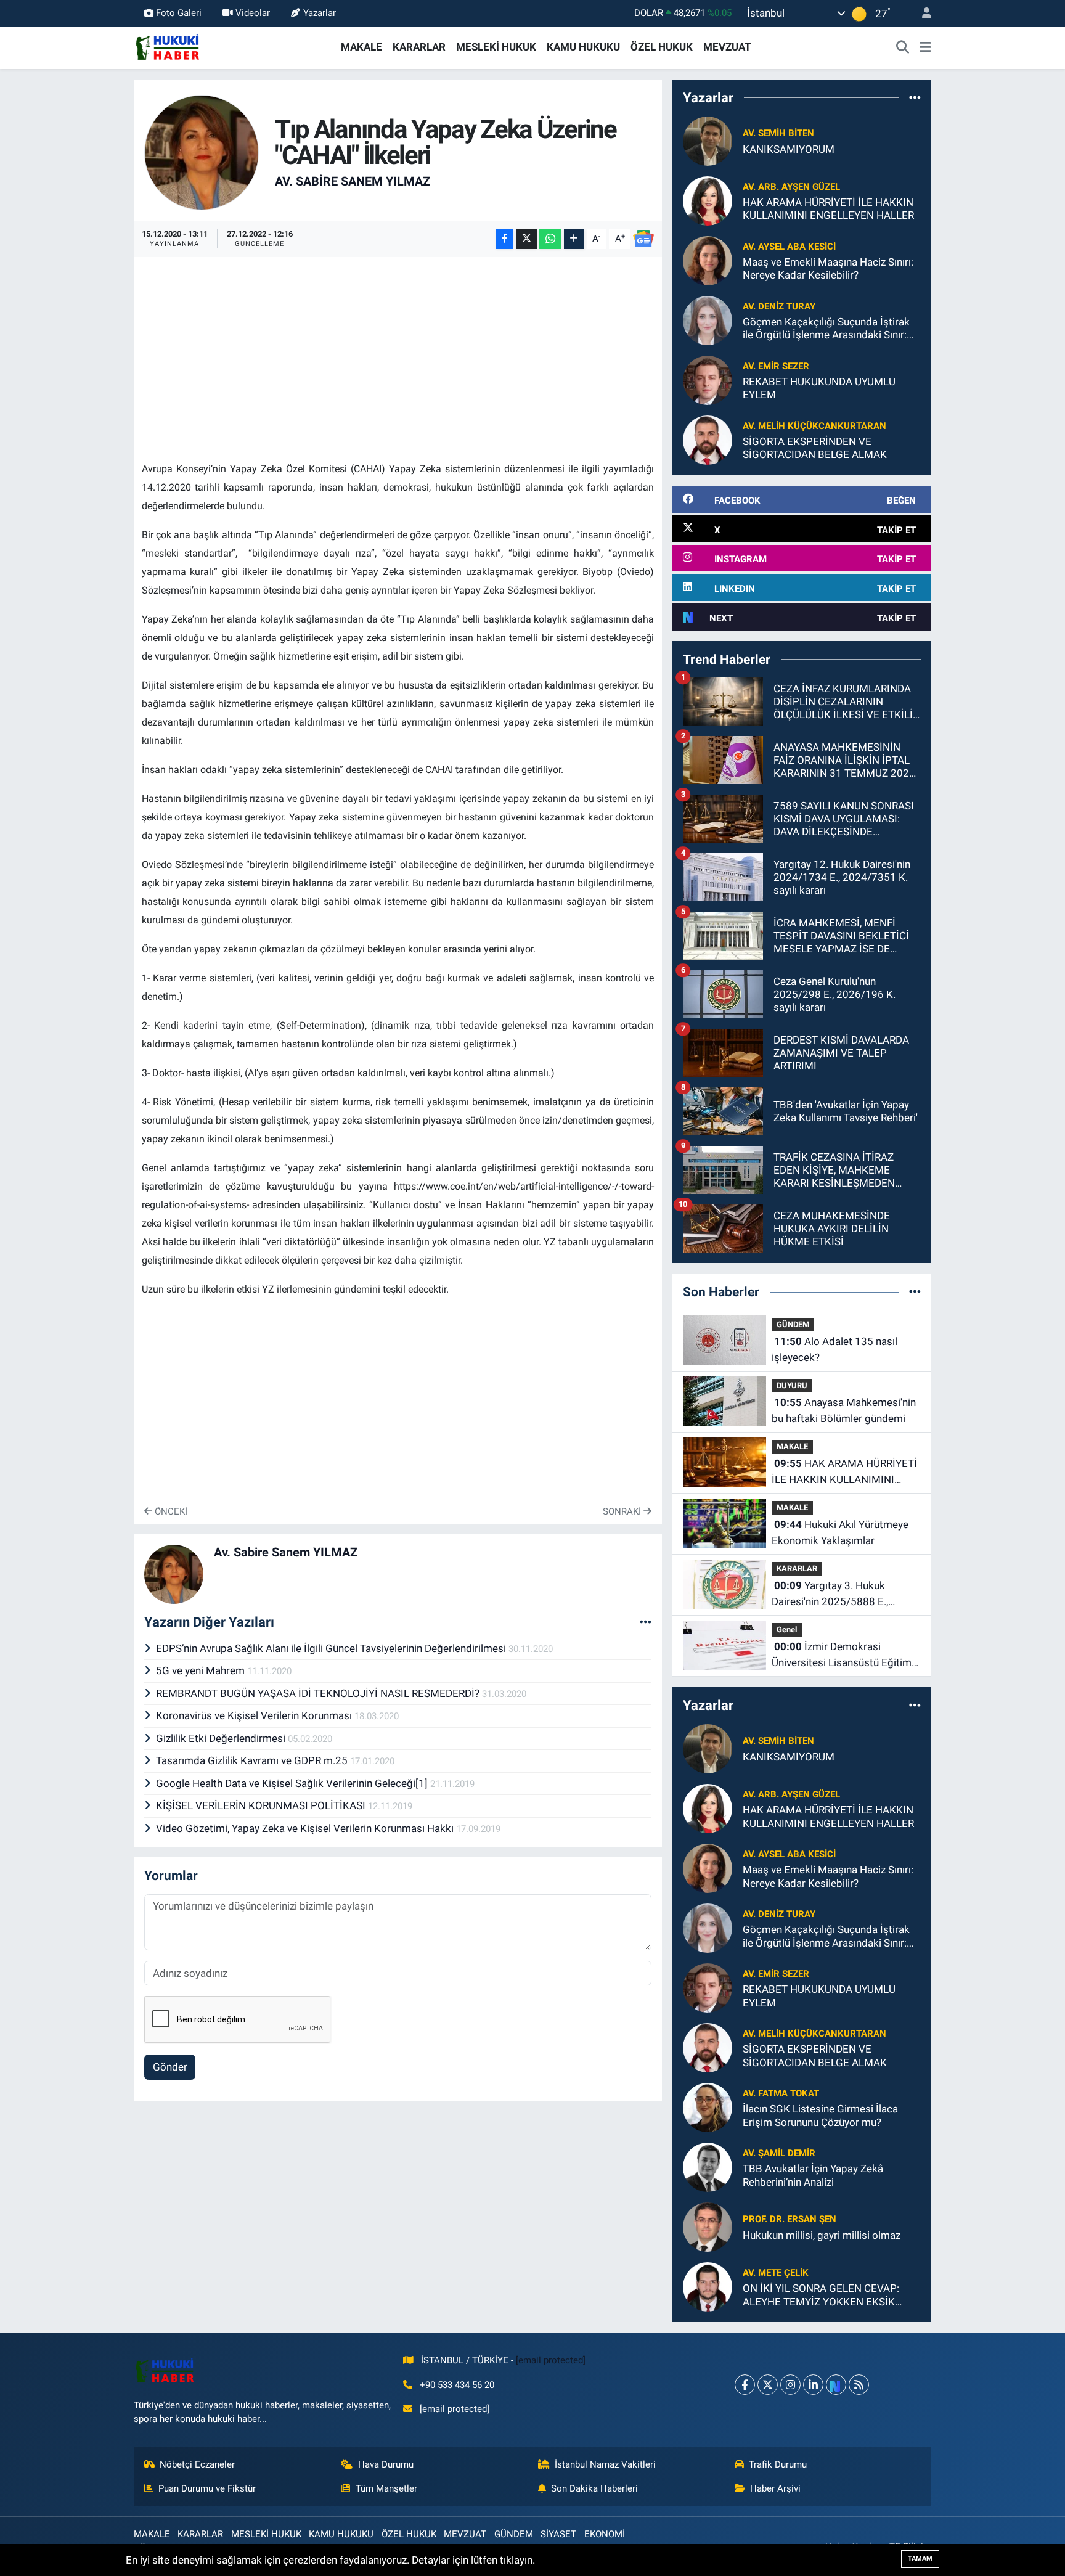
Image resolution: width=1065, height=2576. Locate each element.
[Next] (836, 2385)
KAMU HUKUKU (583, 47)
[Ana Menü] (925, 47)
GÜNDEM (793, 1324)
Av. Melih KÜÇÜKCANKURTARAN (814, 426)
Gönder (170, 2067)
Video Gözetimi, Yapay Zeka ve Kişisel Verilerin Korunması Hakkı (306, 1828)
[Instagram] (790, 2385)
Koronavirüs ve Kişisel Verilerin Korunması (255, 1715)
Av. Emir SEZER (776, 366)
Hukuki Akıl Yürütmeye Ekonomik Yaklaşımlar (840, 1532)
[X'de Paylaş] (526, 239)
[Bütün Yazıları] (646, 1622)
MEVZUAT (727, 47)
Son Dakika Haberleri (594, 2488)
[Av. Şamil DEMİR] (708, 2167)
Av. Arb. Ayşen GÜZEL (791, 187)
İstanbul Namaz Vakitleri (605, 2464)
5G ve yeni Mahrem (202, 1670)
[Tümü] (915, 97)
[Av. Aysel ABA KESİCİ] (708, 260)
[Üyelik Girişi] (921, 13)
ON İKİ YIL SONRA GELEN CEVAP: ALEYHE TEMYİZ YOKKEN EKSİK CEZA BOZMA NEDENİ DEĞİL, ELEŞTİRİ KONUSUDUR (821, 2295)
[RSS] (859, 2385)
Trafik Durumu (778, 2464)
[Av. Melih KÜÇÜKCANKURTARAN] (708, 440)
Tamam (920, 2558)
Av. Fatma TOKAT (781, 2093)
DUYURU (792, 1385)
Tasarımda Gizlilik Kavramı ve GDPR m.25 (253, 1760)
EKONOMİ (605, 2534)
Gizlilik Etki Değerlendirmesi (222, 1738)
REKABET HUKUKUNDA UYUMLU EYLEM (819, 388)
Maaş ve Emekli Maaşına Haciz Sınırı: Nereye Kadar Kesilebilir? (828, 268)
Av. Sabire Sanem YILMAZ (353, 181)
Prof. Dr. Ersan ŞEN (790, 2219)
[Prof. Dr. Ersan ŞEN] (708, 2226)
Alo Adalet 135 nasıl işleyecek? (834, 1349)
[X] (768, 2385)
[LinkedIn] (813, 2385)
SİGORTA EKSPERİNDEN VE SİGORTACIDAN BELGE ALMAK (815, 448)
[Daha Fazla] (574, 239)
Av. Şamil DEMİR (779, 2153)
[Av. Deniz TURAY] (708, 320)
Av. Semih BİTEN (778, 133)
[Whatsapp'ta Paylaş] (550, 239)
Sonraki (623, 1511)
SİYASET (558, 2534)
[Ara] (903, 47)
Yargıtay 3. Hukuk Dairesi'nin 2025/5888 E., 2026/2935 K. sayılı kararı (832, 1594)
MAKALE (361, 47)
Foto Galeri (179, 13)
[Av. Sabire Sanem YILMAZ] (202, 152)
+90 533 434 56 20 (457, 2385)
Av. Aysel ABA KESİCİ (789, 247)
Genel (787, 1629)
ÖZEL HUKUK (662, 47)
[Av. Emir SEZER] (708, 380)
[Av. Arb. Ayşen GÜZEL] (708, 200)
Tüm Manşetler (386, 2488)
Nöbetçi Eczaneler (197, 2464)
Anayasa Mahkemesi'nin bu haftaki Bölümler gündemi (844, 1410)
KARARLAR (419, 47)
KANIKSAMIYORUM (789, 149)
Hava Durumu (386, 2464)
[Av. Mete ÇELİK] (708, 2286)
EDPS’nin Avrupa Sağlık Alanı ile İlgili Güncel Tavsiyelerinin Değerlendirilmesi (332, 1648)
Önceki (170, 1511)
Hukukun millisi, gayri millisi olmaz (822, 2235)
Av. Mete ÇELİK (776, 2273)
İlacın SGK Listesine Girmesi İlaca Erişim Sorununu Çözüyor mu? (820, 2115)
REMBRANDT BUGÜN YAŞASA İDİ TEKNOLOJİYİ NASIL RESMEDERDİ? (319, 1693)
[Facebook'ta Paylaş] (505, 239)
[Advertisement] (398, 351)
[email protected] (551, 2360)
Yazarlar (320, 13)
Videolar (253, 13)
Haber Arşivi (775, 2488)
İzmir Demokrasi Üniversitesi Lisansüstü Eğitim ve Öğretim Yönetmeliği (842, 1655)
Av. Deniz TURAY (779, 306)
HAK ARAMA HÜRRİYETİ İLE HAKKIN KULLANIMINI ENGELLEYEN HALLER (828, 209)
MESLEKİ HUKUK (496, 47)
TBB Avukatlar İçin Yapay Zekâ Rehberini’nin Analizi (813, 2175)
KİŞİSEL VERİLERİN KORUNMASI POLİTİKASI (262, 1805)
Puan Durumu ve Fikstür (207, 2488)
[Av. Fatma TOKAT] (708, 2107)
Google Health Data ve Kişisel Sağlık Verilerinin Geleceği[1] (293, 1783)
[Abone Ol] (643, 239)
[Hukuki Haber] (167, 46)
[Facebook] (745, 2385)
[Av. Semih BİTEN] (708, 141)
